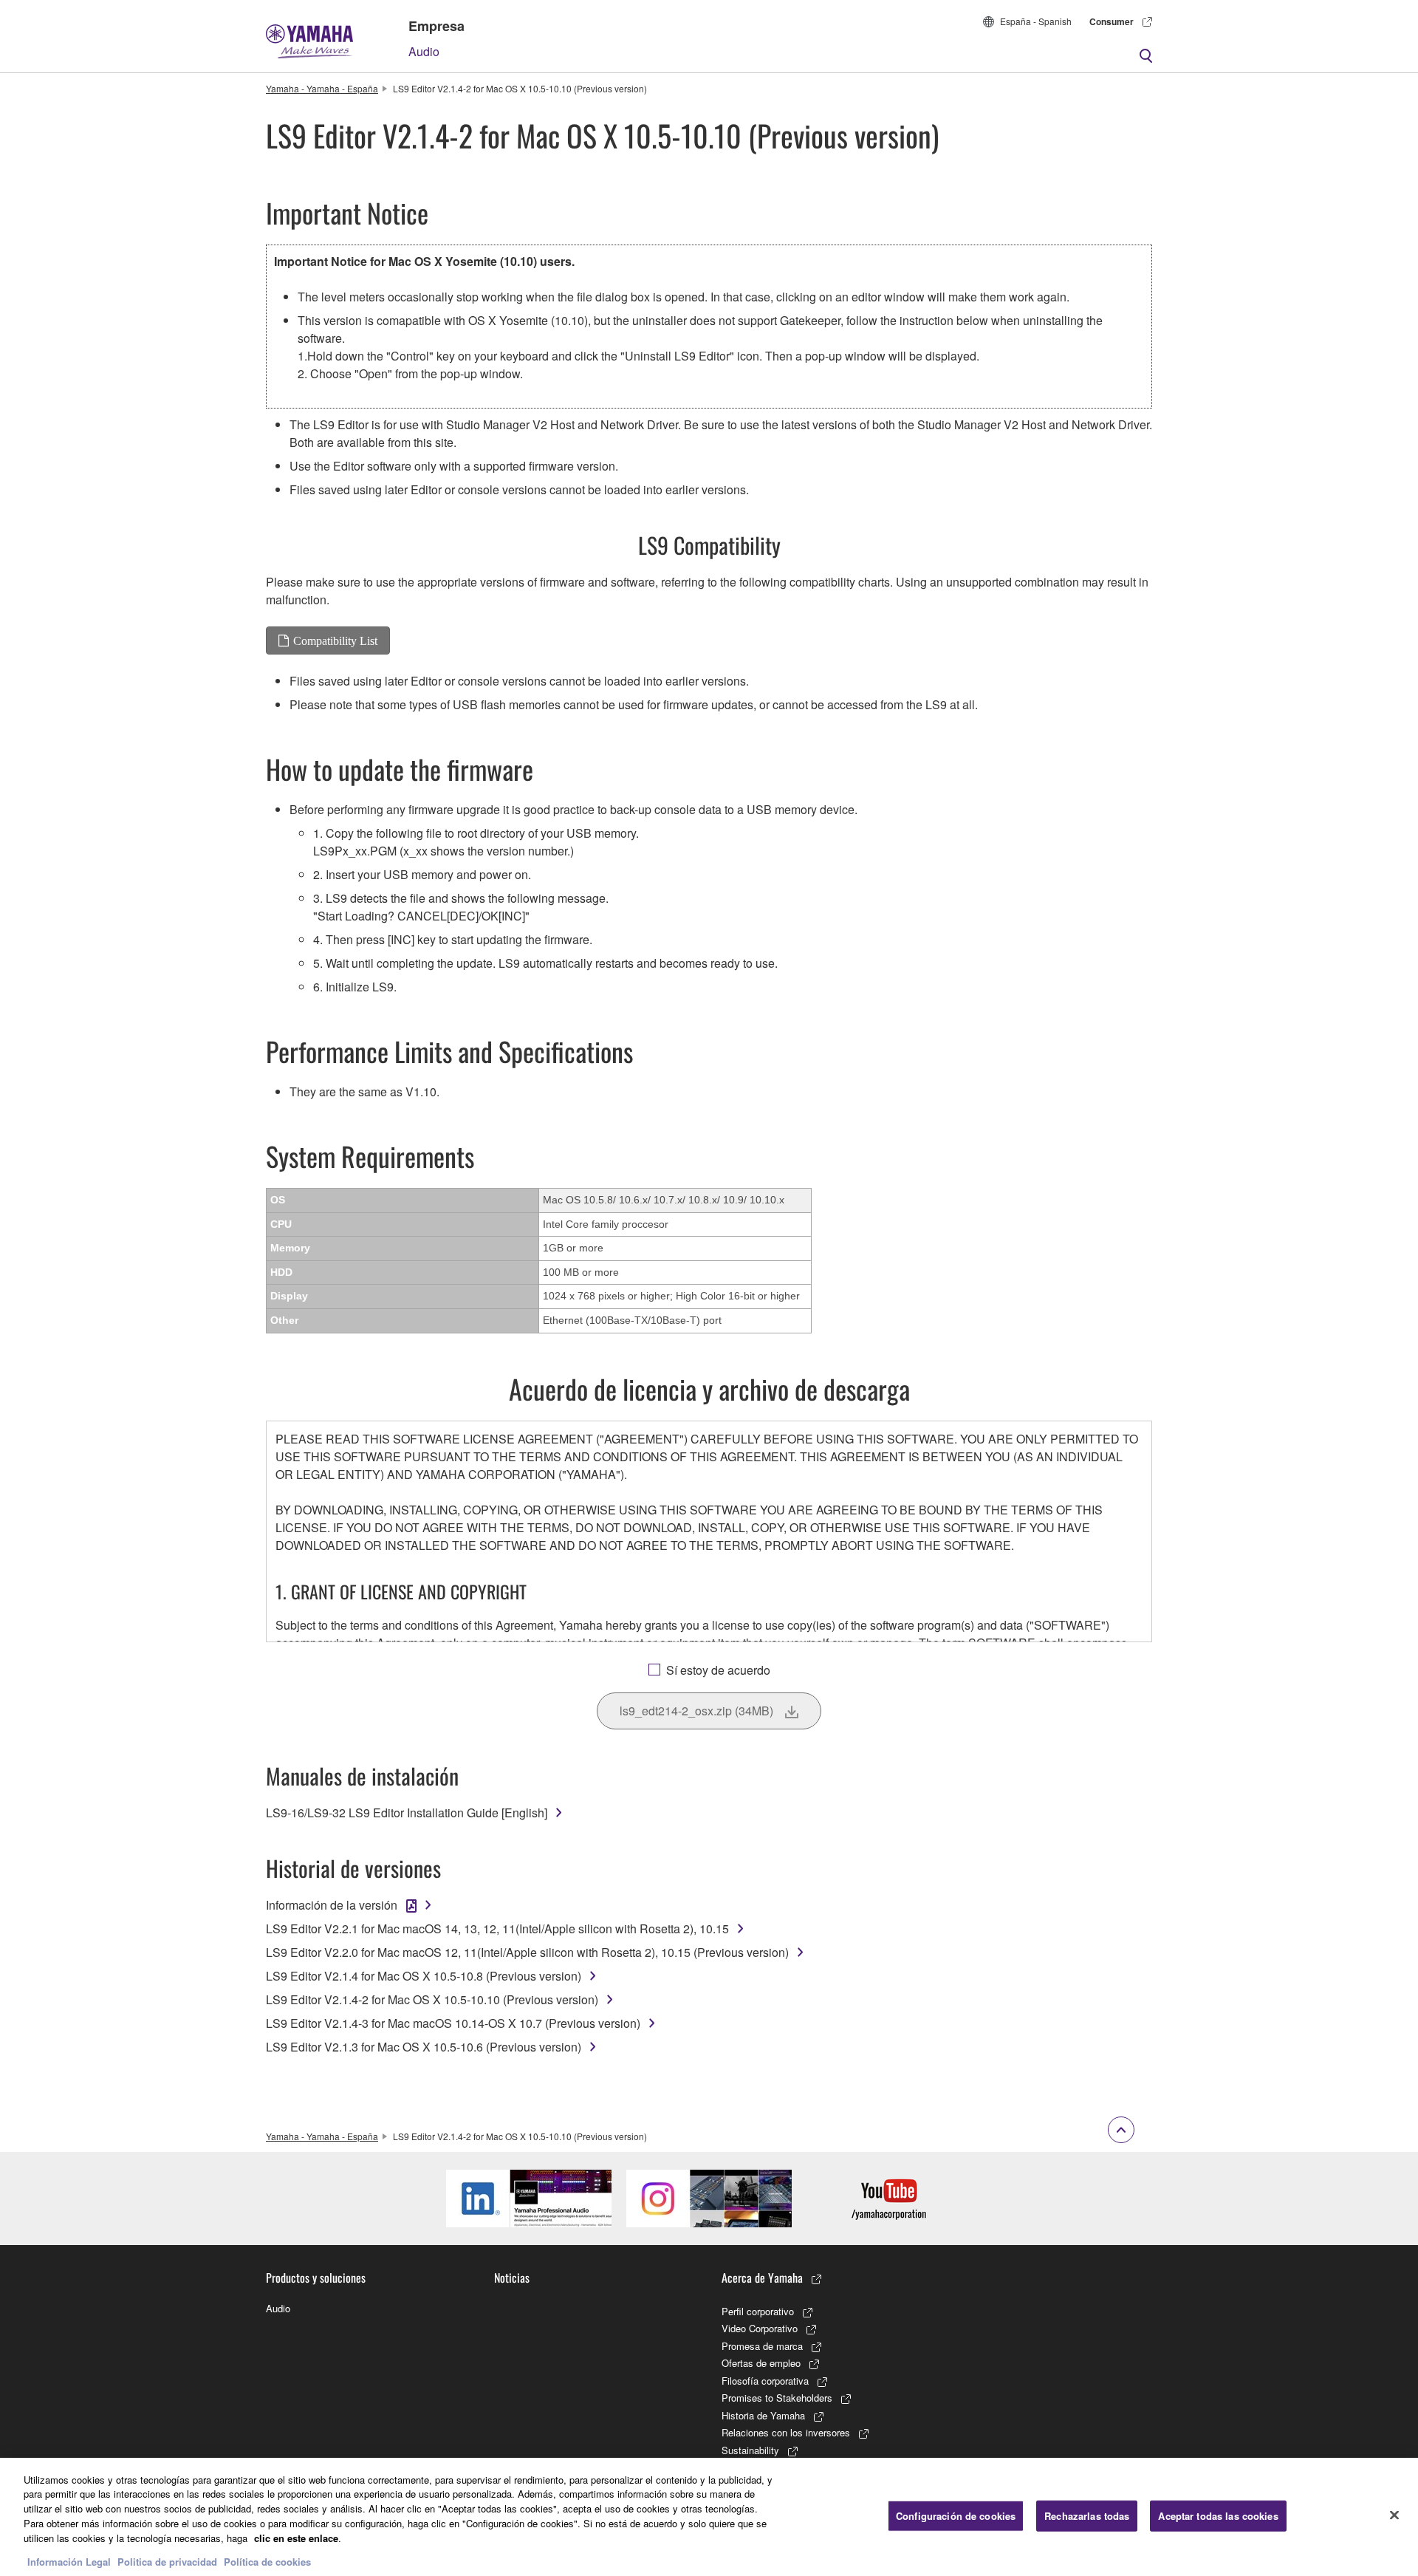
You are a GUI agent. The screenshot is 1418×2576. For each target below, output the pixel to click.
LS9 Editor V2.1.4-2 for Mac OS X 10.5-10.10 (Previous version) (432, 1999)
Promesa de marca (762, 2346)
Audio (424, 51)
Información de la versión (332, 1905)
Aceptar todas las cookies (1218, 2516)
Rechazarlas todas (1087, 2516)
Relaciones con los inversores (786, 2432)
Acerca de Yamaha (762, 2278)
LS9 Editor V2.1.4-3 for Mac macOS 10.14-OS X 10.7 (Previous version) (453, 2023)
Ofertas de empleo (761, 2363)
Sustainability (750, 2450)
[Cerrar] (1394, 2515)
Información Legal (69, 2561)
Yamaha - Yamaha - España (322, 88)
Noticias (512, 2278)
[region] (709, 2517)
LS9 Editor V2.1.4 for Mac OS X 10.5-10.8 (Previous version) (424, 1976)
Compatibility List (335, 640)
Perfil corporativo (758, 2311)
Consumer (1112, 21)
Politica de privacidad (167, 2561)
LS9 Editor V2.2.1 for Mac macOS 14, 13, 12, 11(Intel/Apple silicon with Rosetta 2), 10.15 (497, 1928)
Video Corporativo (760, 2328)
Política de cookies (267, 2561)
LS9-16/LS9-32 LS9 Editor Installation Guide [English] (407, 1813)
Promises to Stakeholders (777, 2398)
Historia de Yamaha (763, 2415)
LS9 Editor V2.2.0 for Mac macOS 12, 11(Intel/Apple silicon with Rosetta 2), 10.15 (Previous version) (527, 1952)
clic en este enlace (296, 2537)
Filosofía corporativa (765, 2381)
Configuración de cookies (956, 2516)
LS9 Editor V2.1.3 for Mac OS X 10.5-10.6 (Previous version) (424, 2047)
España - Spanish (1036, 21)
